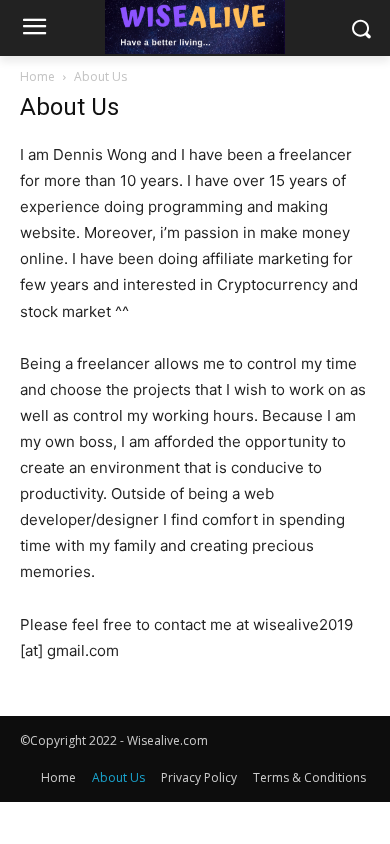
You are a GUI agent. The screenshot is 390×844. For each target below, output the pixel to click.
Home (37, 76)
